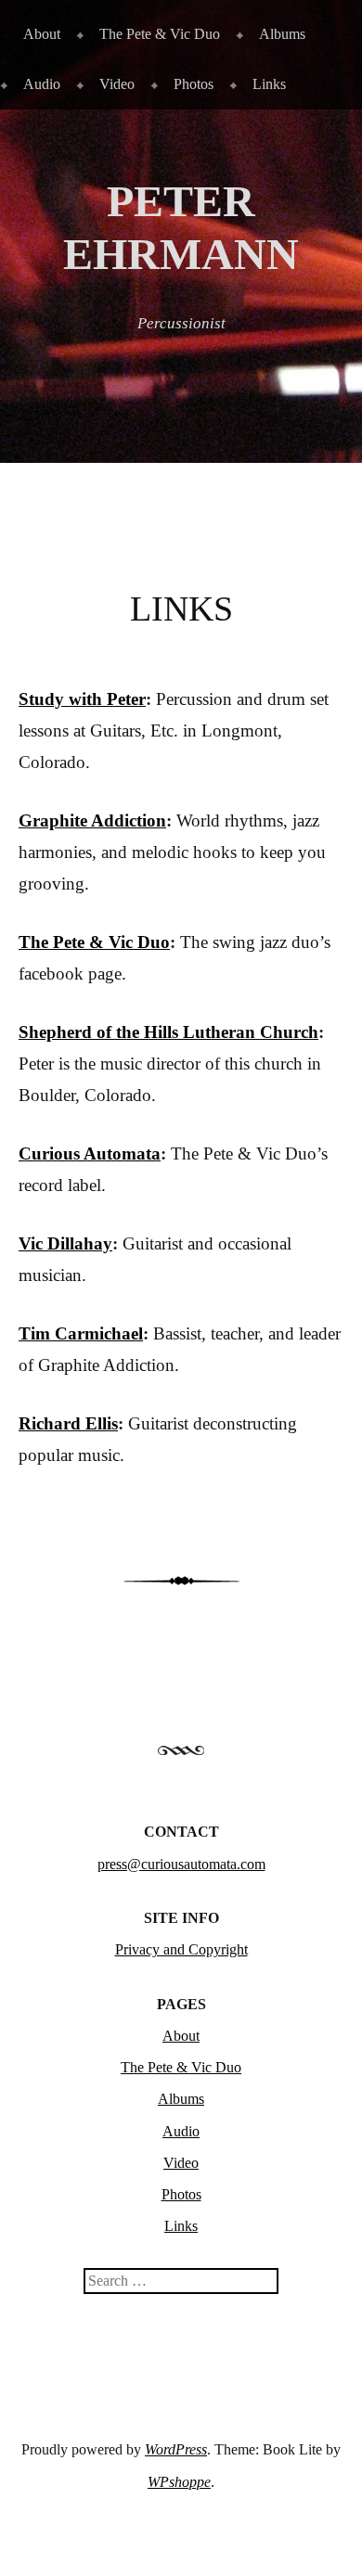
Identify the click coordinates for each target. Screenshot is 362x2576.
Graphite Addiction (92, 820)
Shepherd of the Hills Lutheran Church (168, 1032)
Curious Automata (90, 1153)
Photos (194, 84)
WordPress (176, 2449)
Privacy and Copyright (181, 1949)
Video (117, 84)
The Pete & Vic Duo (160, 34)
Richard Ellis (68, 1423)
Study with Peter (82, 699)
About (42, 34)
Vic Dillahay (65, 1243)
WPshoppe (179, 2482)
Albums (282, 34)
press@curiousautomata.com (181, 1864)
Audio (42, 84)
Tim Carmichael (81, 1333)
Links (269, 84)
